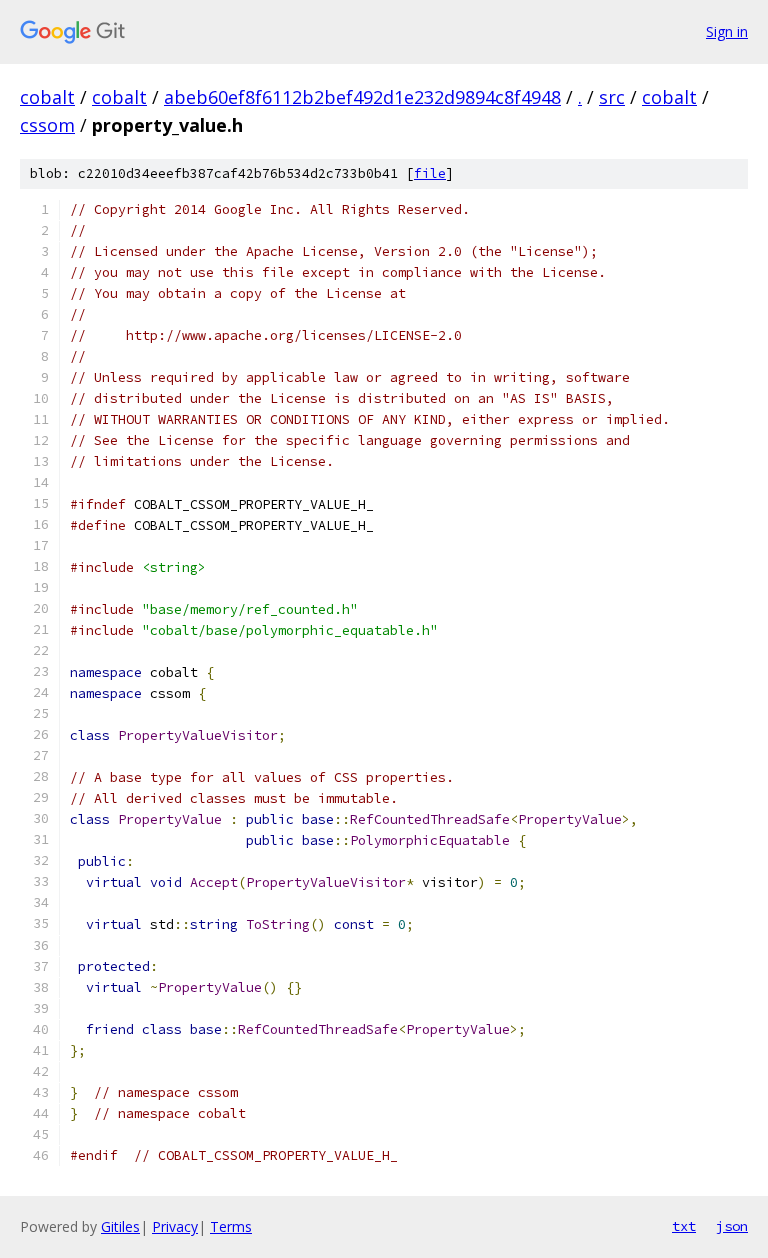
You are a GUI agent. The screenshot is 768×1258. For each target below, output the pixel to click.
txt (684, 1226)
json (732, 1226)
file (430, 173)
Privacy (175, 1226)
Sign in (727, 31)
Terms (231, 1226)
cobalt (47, 97)
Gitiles (120, 1226)
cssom (47, 125)
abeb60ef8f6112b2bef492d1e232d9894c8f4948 (362, 97)
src (612, 97)
